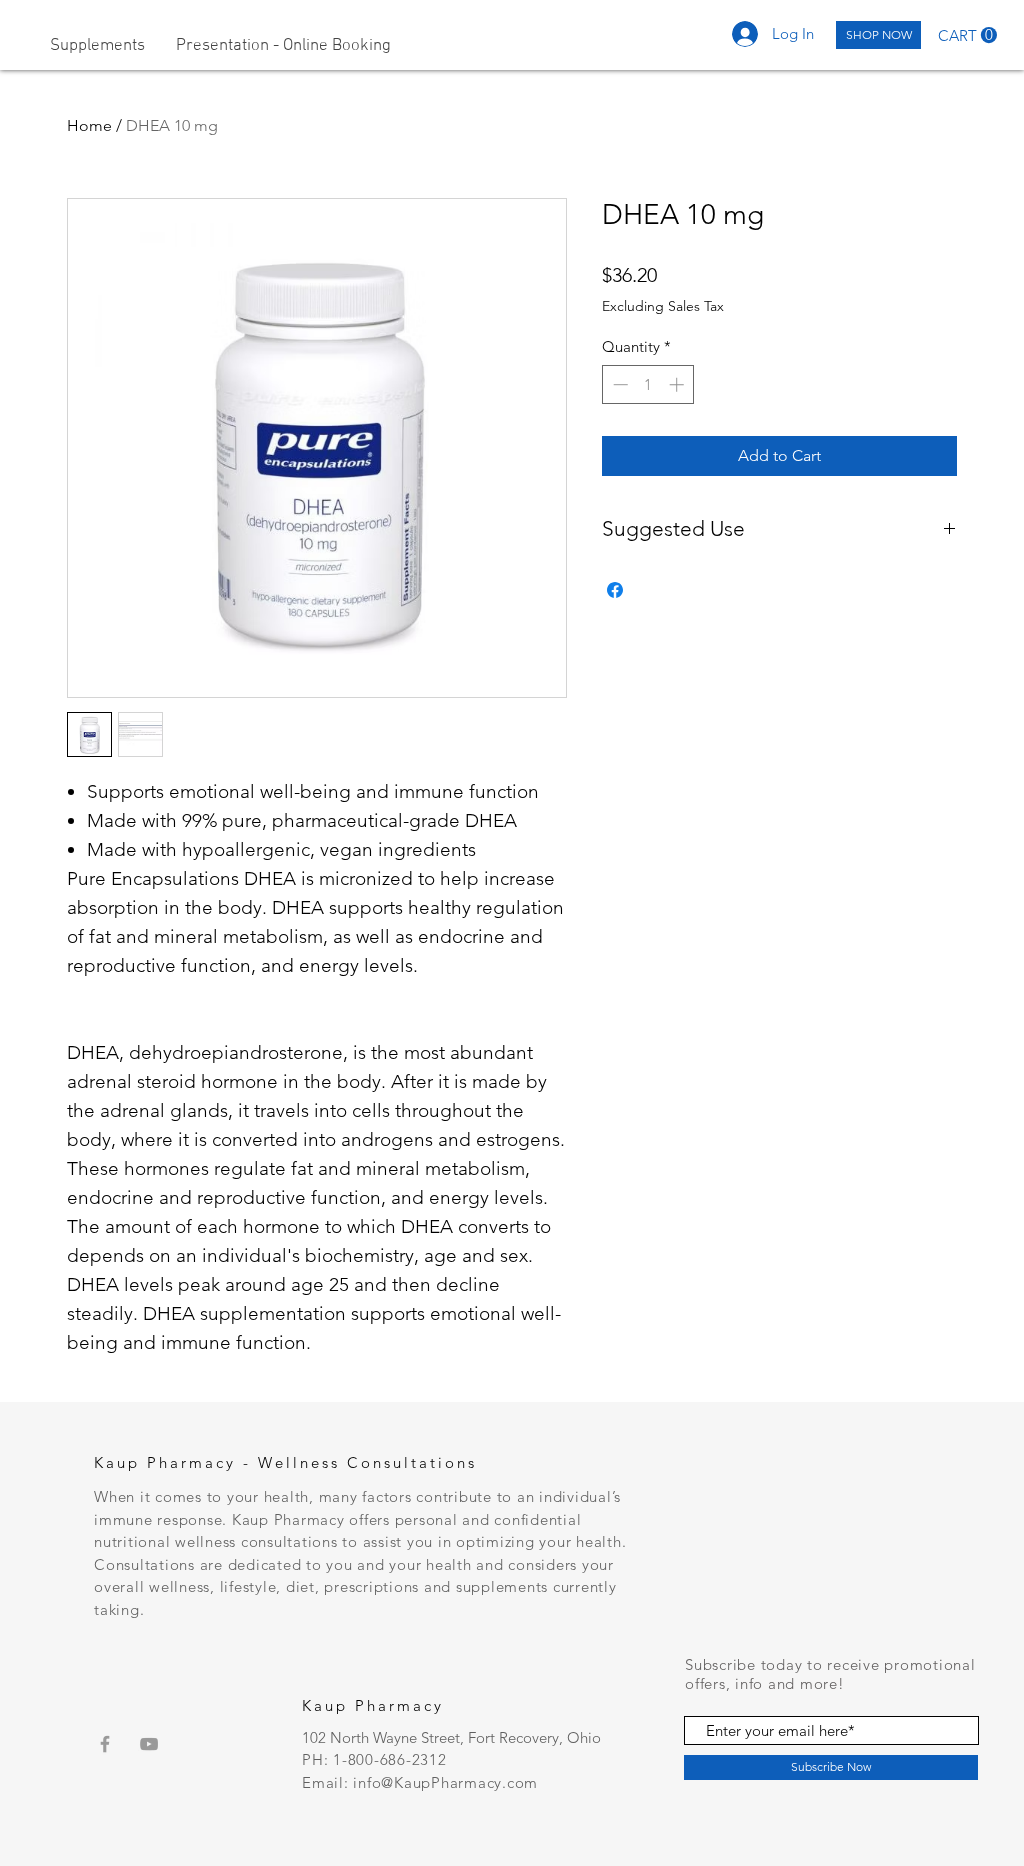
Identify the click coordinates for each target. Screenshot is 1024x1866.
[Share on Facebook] (615, 590)
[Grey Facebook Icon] (105, 1744)
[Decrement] (618, 384)
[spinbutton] (648, 384)
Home (89, 125)
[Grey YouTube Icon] (149, 1744)
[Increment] (678, 384)
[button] (967, 35)
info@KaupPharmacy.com (445, 1782)
